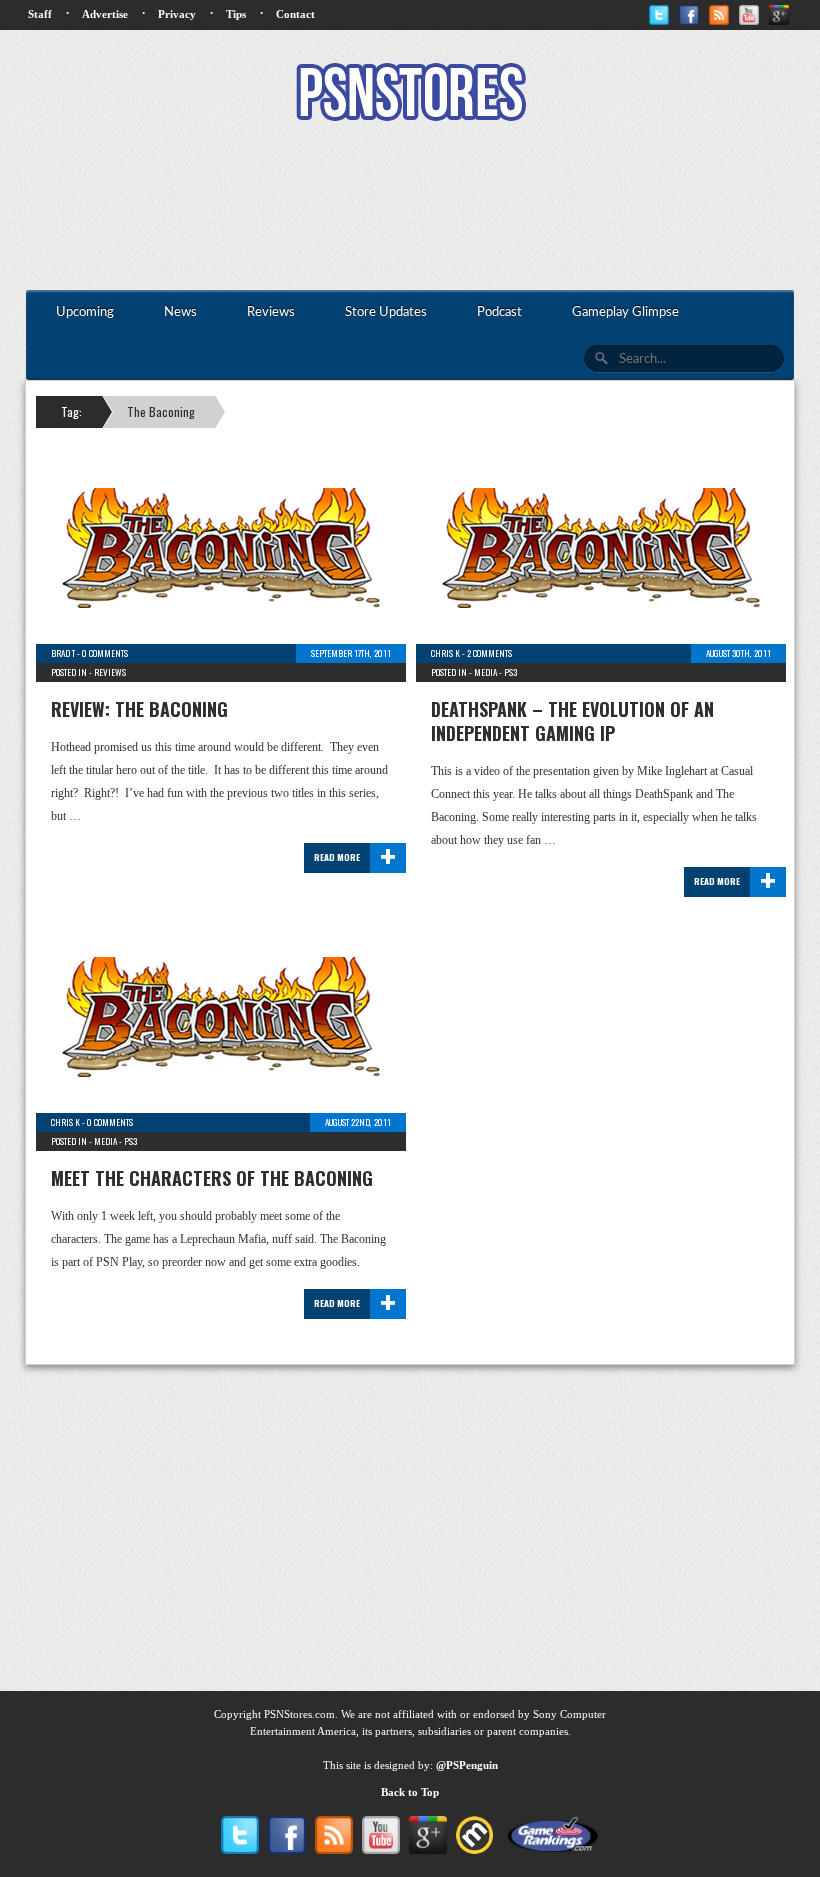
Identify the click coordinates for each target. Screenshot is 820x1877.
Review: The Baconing (139, 709)
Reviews (110, 672)
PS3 (510, 672)
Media (485, 672)
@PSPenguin (467, 1765)
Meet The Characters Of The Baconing (212, 1178)
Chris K (445, 653)
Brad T (63, 653)
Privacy (177, 14)
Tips (236, 14)
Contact (295, 14)
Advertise (105, 14)
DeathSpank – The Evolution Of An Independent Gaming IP (572, 721)
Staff (40, 14)
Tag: (71, 411)
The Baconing (161, 411)
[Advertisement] (410, 208)
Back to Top (410, 1792)
